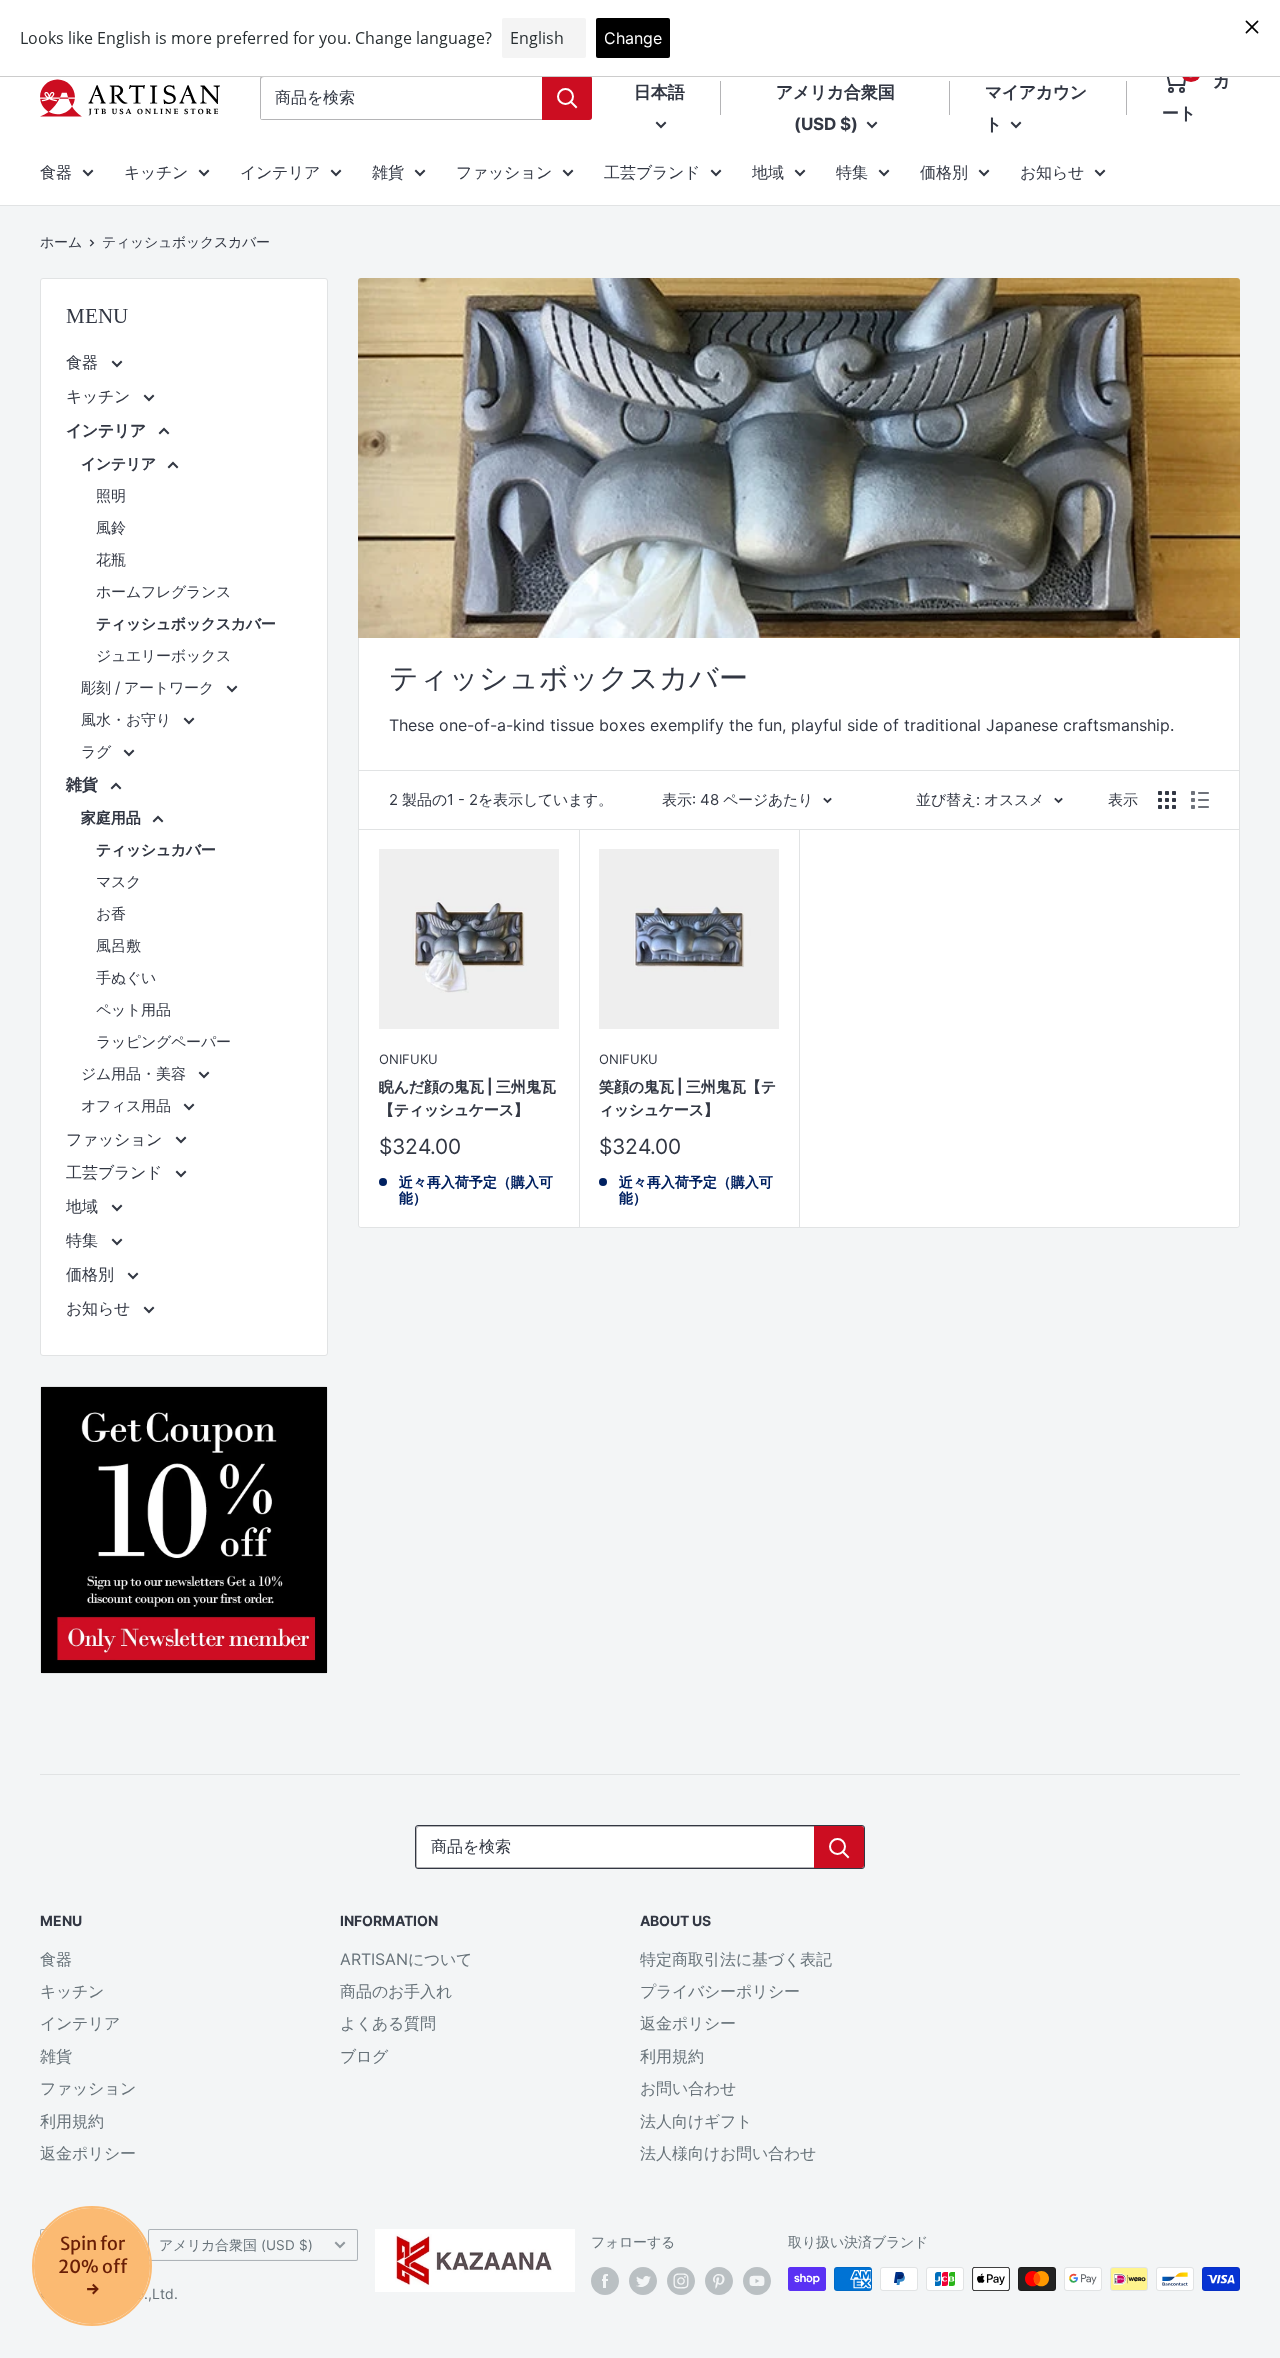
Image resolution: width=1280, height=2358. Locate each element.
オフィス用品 (128, 1105)
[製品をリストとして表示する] (1200, 800)
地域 (768, 172)
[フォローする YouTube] (757, 2281)
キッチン (156, 172)
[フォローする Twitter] (643, 2281)
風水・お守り (128, 719)
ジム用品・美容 (135, 1073)
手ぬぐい (126, 977)
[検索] (567, 98)
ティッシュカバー (156, 849)
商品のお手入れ (396, 1991)
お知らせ (1052, 172)
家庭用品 (112, 817)
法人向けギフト (696, 2121)
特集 (852, 172)
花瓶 (111, 559)
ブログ (364, 2056)
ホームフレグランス (163, 591)
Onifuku (408, 1059)
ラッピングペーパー (163, 1041)
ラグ (98, 751)
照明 (111, 495)
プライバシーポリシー (720, 1991)
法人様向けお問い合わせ (728, 2153)
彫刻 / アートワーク (149, 687)
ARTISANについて (406, 1959)
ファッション (504, 172)
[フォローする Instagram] (681, 2281)
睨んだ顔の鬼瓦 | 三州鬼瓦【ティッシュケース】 (467, 1098)
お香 (111, 913)
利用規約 (72, 2121)
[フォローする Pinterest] (719, 2281)
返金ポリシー (88, 2153)
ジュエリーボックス (163, 655)
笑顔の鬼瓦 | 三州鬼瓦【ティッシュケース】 (687, 1098)
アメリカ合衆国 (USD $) (236, 2245)
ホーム (61, 241)
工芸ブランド (652, 172)
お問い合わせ (688, 2088)
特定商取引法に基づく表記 (736, 1959)
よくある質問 (388, 2023)
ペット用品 (133, 1009)
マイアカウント (1036, 108)
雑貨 (388, 172)
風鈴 (111, 527)
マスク (118, 881)
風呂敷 (118, 945)
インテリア (280, 172)
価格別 (944, 172)
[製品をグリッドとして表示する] (1167, 800)
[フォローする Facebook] (605, 2281)
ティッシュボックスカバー (186, 241)
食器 (56, 172)
